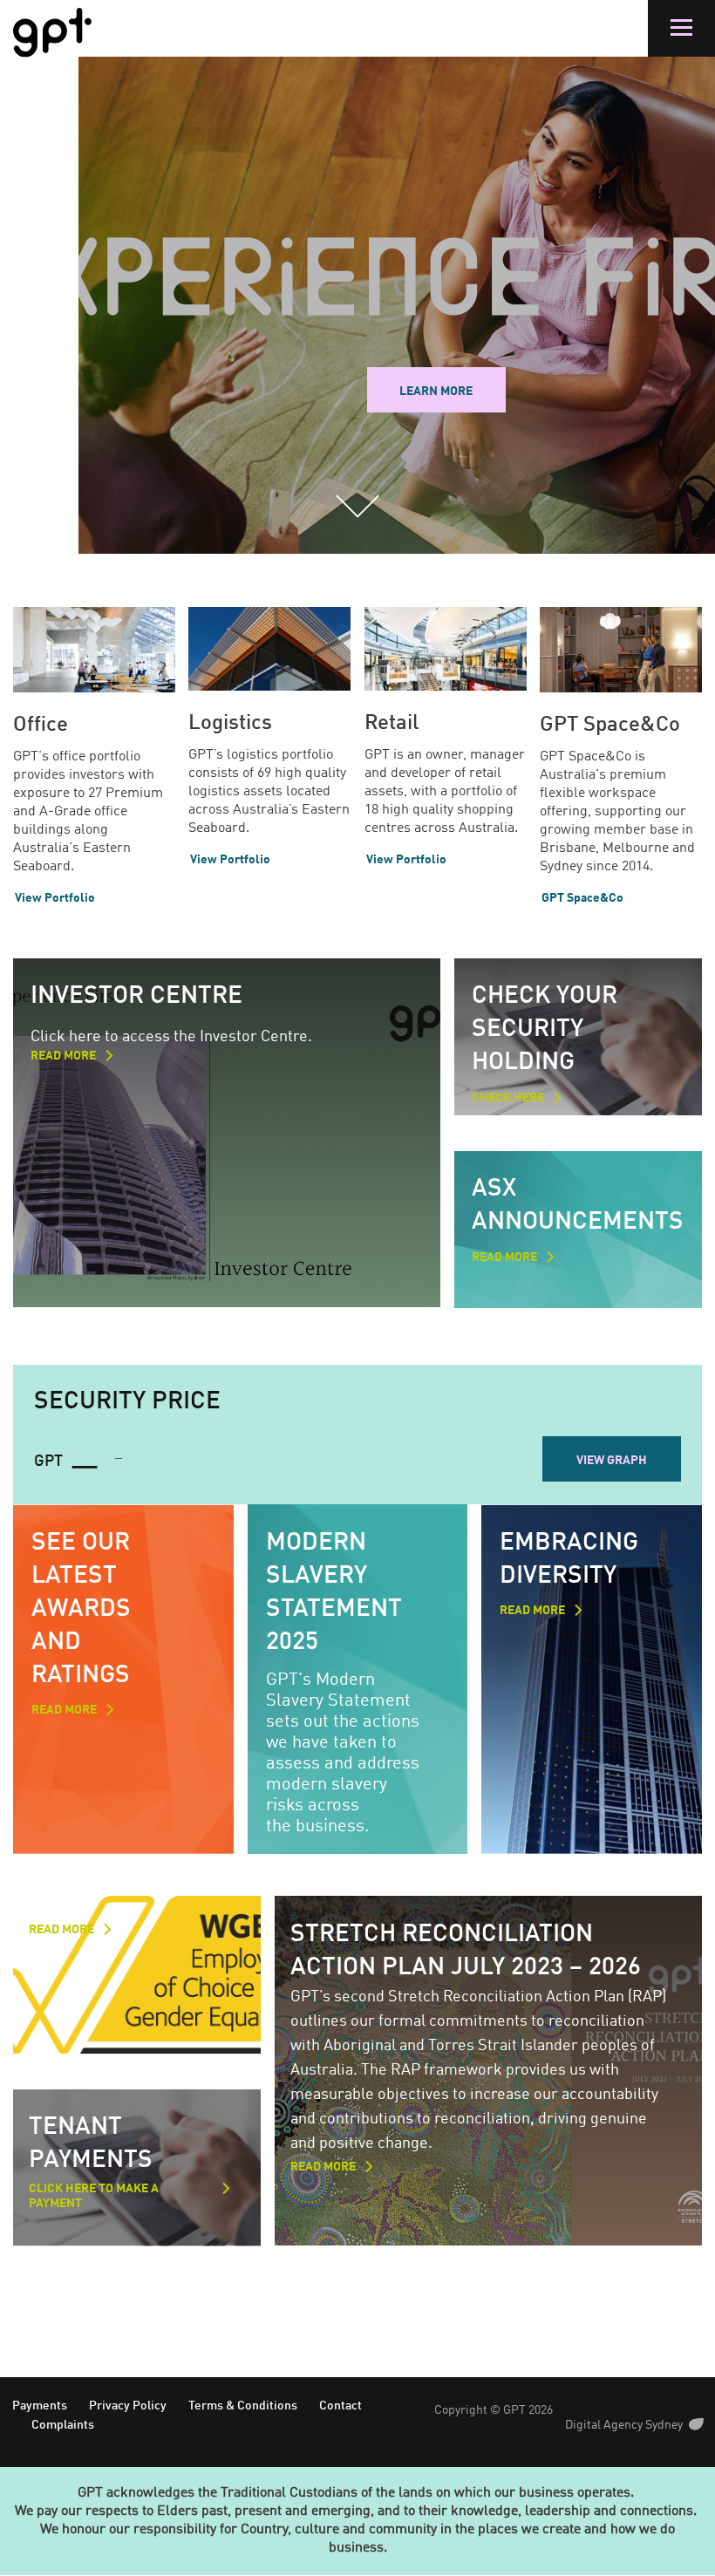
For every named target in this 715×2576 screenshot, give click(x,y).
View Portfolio (55, 898)
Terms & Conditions (243, 2406)
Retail (392, 724)
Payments (40, 2406)
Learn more (436, 392)
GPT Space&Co (610, 726)
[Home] (52, 33)
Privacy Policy (128, 2406)
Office (41, 726)
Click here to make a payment (94, 2196)
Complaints (63, 2425)
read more (64, 1710)
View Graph (612, 1461)
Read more (63, 1056)
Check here (508, 1098)
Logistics (230, 724)
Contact (340, 2406)
